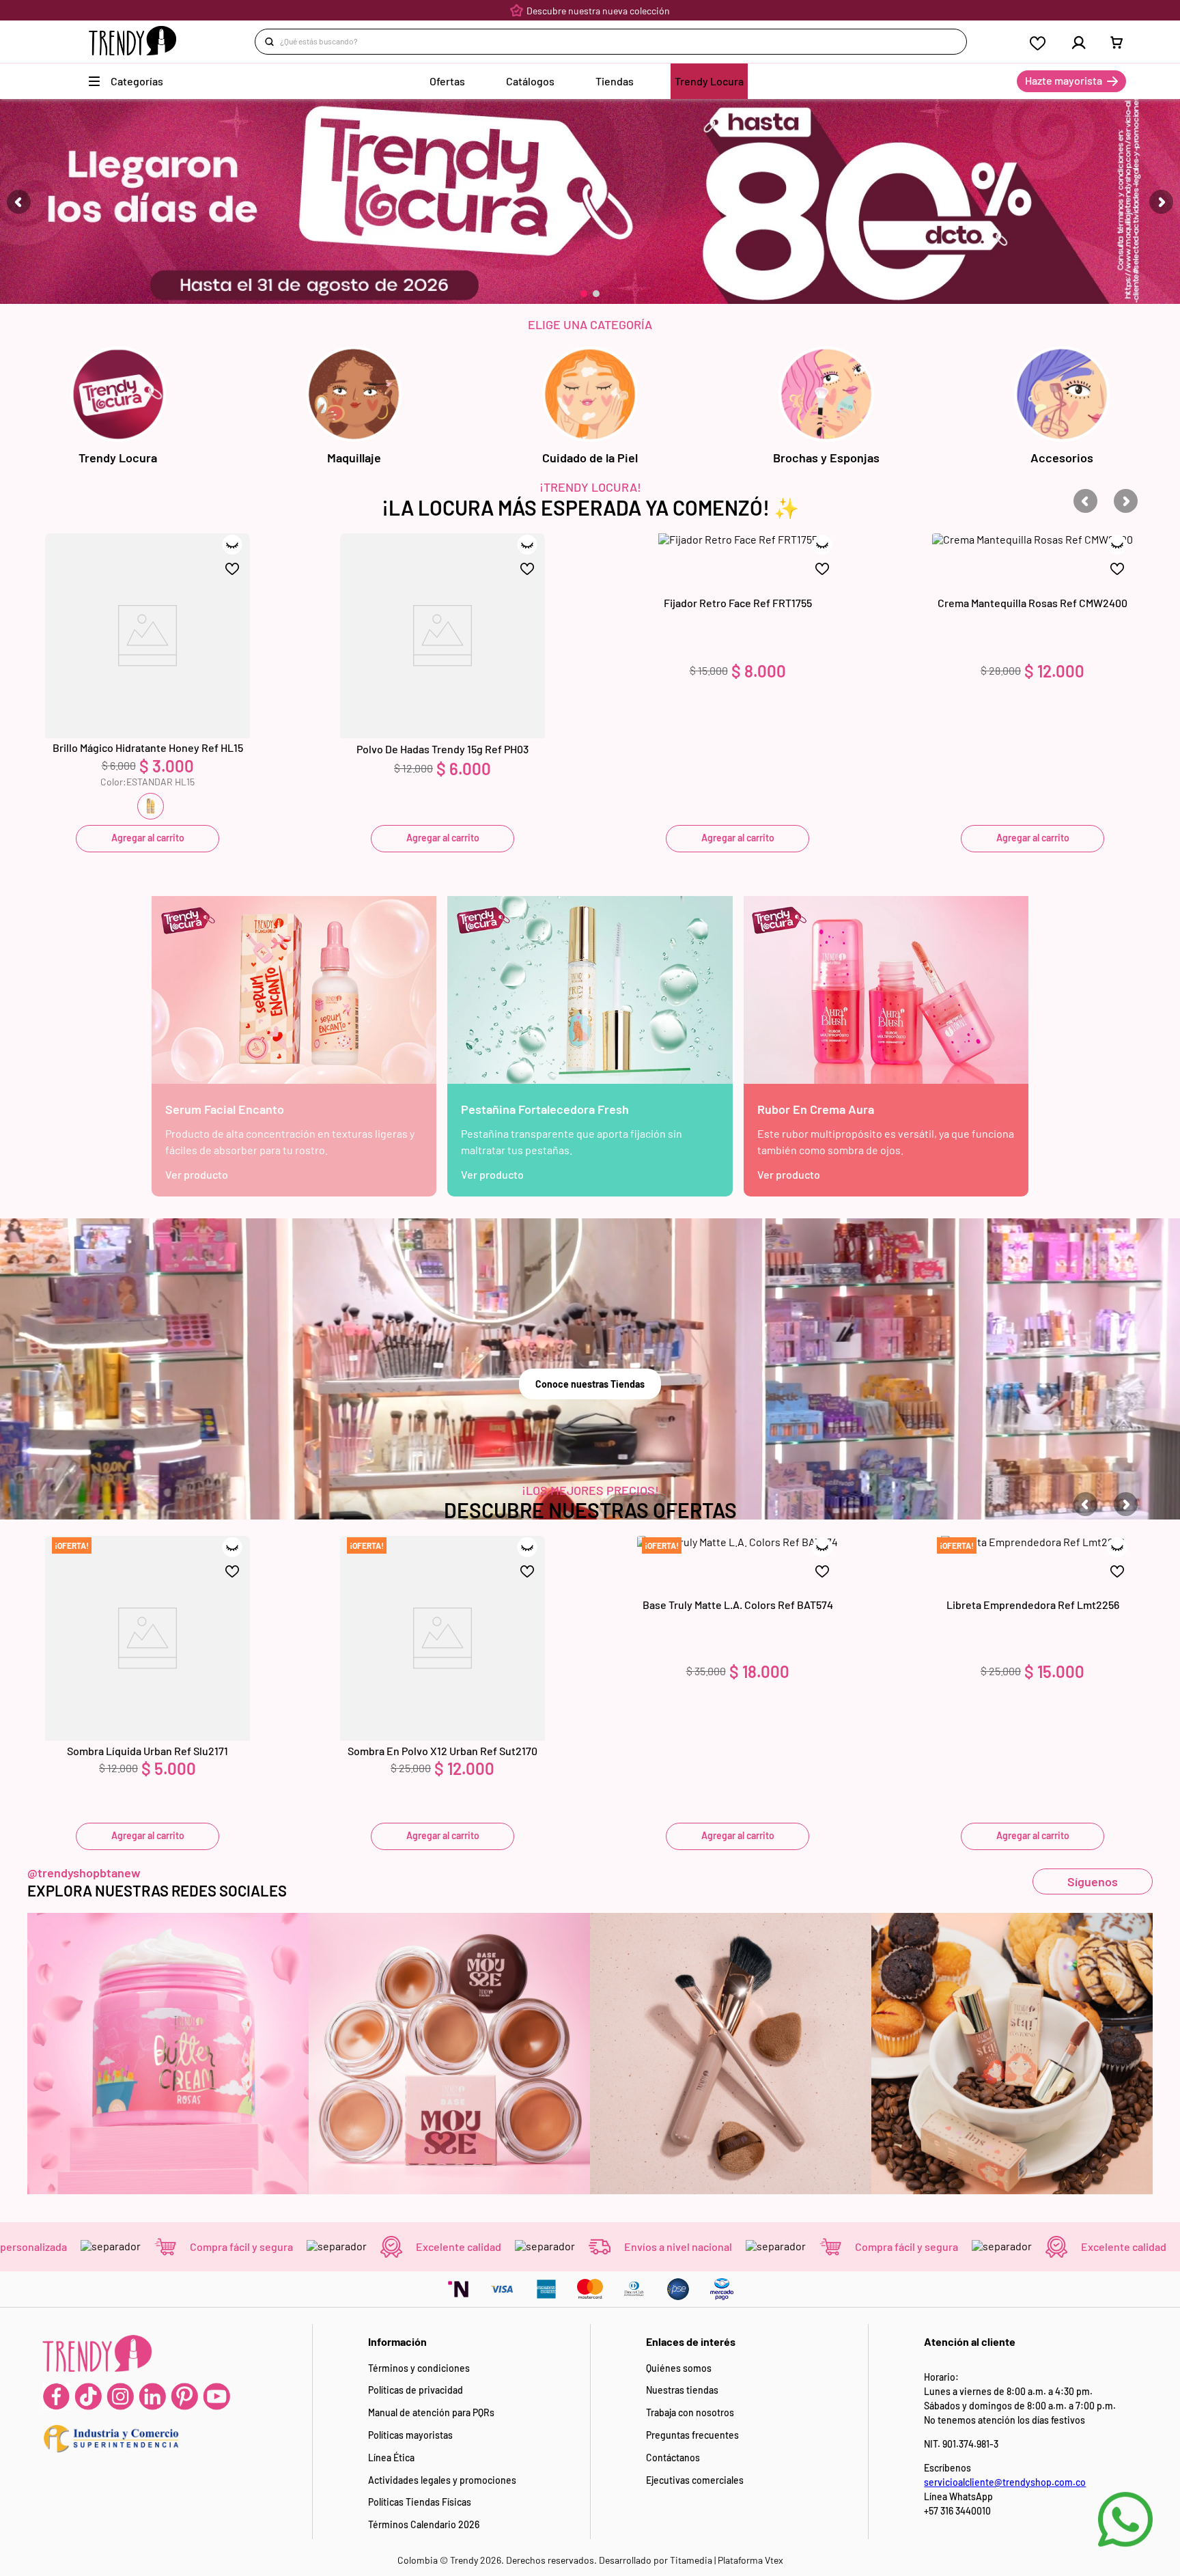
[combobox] (611, 42)
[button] (584, 294)
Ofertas (447, 81)
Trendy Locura (709, 81)
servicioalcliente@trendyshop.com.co (1005, 2482)
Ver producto (197, 1174)
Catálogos (530, 81)
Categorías (137, 81)
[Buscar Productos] (272, 42)
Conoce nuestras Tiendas (590, 1384)
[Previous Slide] (19, 202)
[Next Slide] (1161, 202)
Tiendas (615, 81)
